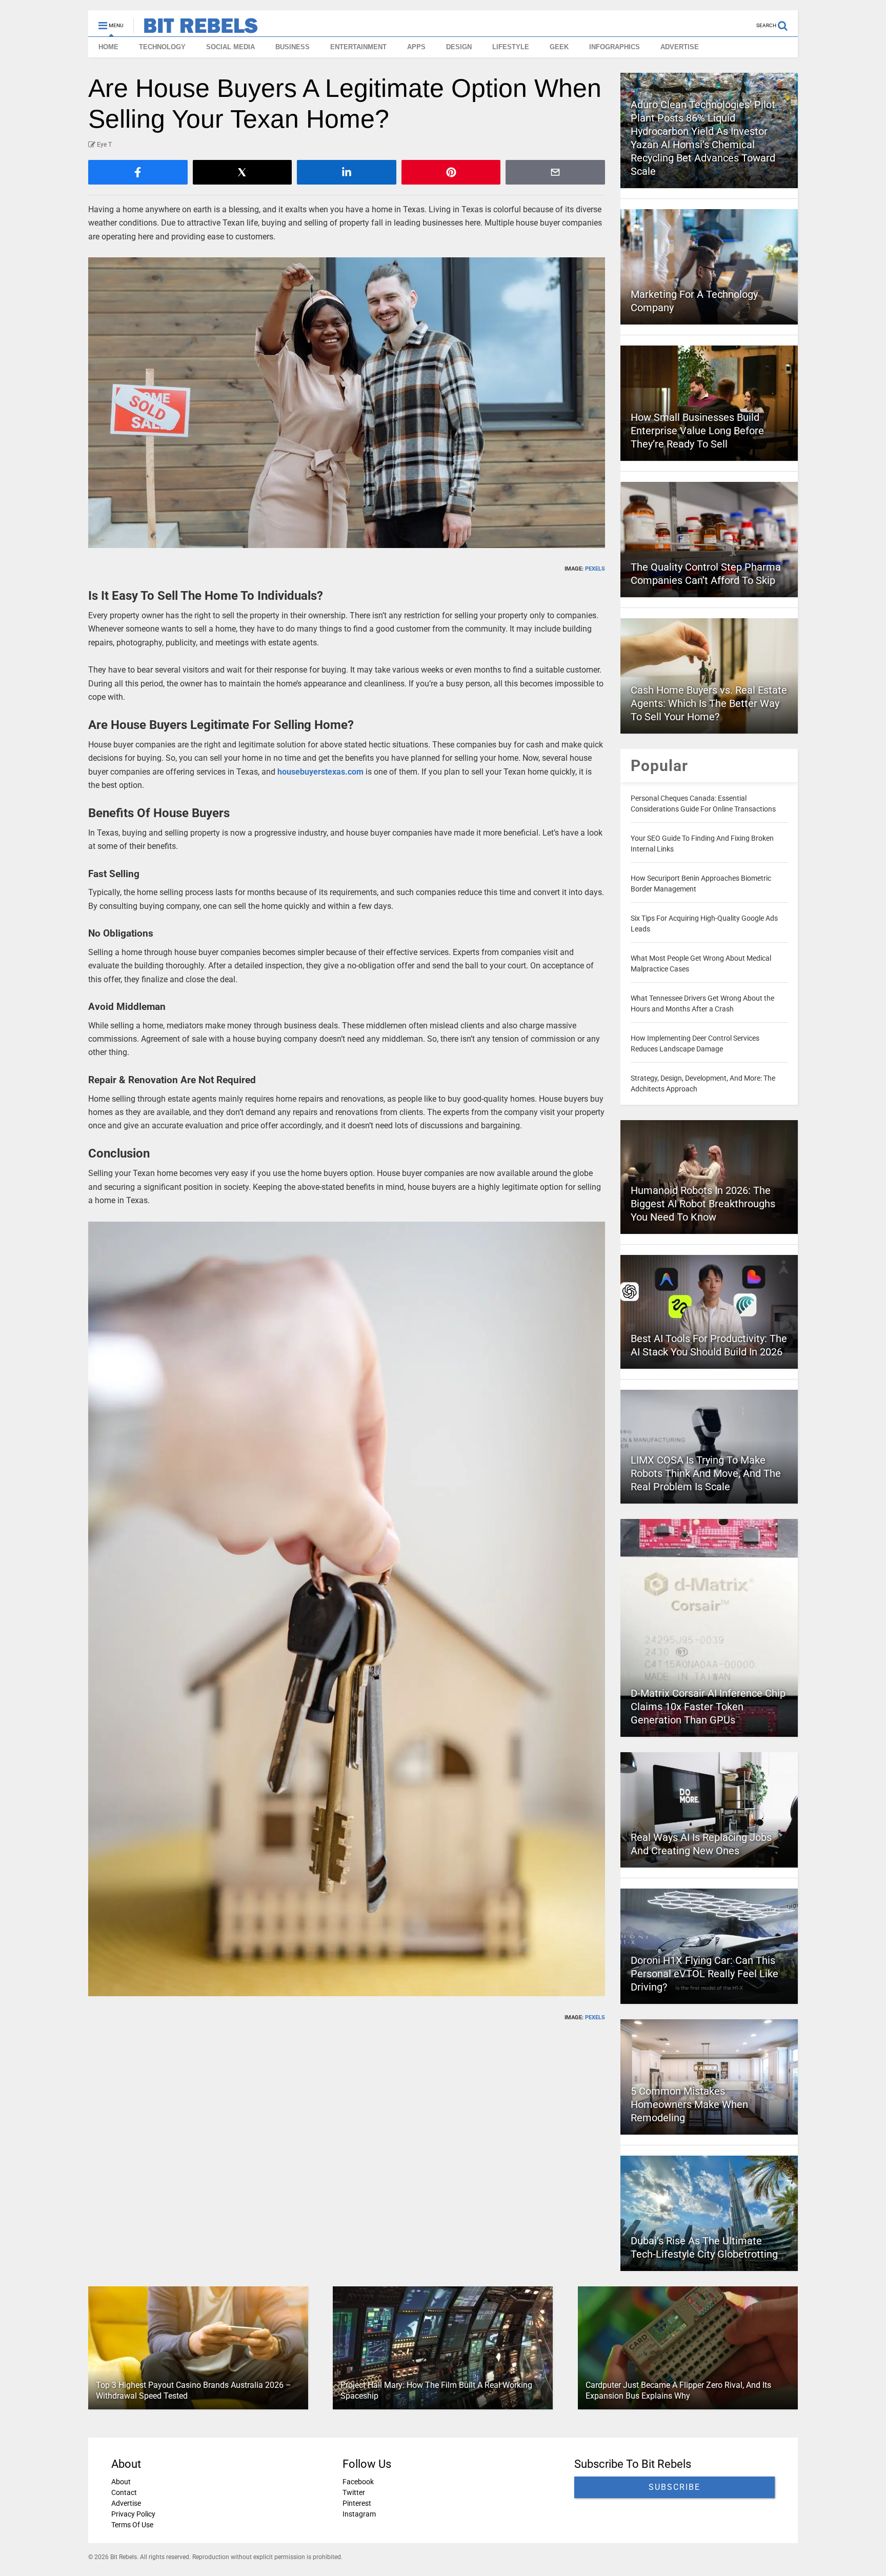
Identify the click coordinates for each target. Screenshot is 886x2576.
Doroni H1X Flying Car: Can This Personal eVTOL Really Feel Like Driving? (704, 1974)
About (121, 2482)
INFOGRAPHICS (615, 47)
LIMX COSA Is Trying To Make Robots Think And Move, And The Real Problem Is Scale (706, 1473)
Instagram (359, 2514)
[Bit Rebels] (196, 29)
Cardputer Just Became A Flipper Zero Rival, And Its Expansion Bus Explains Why (678, 2390)
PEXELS (595, 569)
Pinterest (357, 2503)
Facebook (358, 2482)
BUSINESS (293, 47)
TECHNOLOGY (162, 47)
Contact (124, 2492)
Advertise (126, 2503)
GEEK (559, 47)
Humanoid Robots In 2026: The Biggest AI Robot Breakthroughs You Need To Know (703, 1204)
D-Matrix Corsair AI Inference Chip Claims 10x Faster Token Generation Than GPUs (708, 1707)
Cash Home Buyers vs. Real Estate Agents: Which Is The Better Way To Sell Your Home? (709, 703)
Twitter (354, 2492)
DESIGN (459, 47)
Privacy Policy (133, 2514)
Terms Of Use (132, 2525)
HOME (108, 47)
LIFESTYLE (511, 47)
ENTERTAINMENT (358, 47)
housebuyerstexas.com (320, 772)
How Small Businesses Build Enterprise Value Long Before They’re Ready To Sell (697, 431)
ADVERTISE (680, 47)
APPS (416, 47)
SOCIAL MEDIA (230, 47)
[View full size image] (347, 403)
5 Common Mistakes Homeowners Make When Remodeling (689, 2104)
